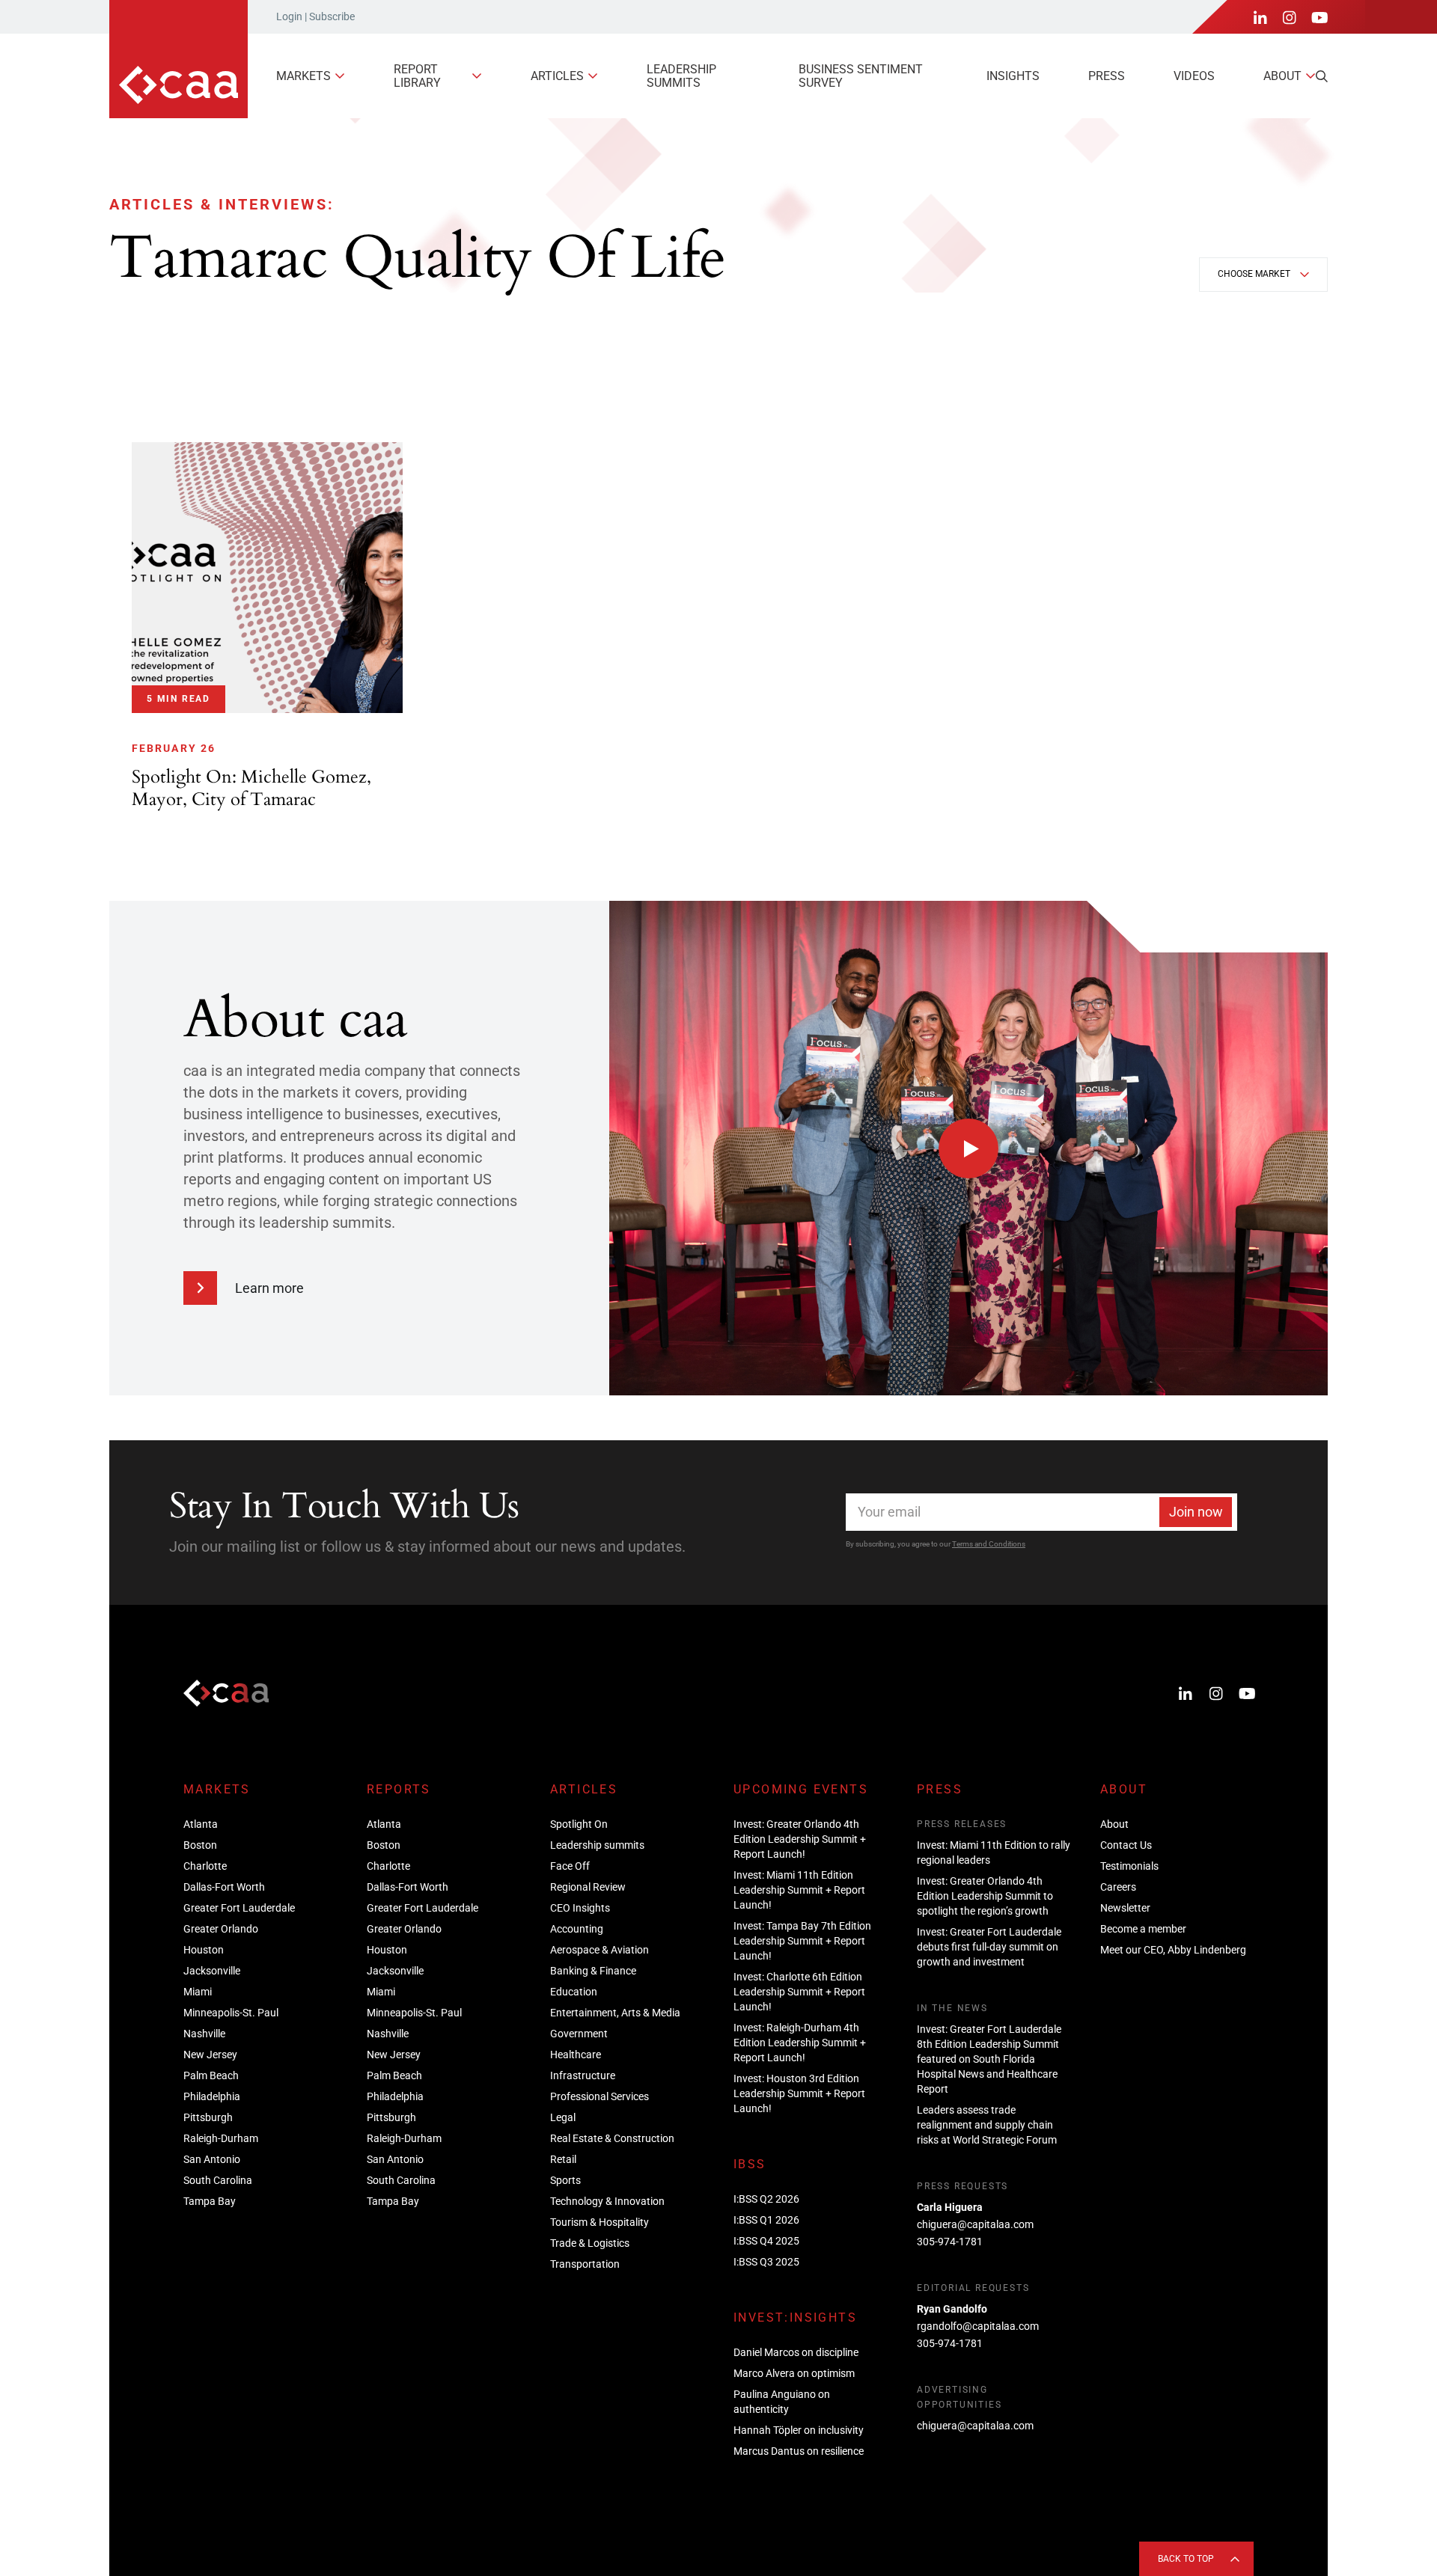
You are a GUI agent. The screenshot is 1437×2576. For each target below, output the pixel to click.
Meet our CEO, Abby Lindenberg (1173, 1950)
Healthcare (576, 2055)
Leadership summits (681, 76)
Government (579, 2034)
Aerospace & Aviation (599, 1950)
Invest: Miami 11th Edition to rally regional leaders (994, 1853)
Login (289, 16)
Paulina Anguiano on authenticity (782, 2402)
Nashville (204, 2034)
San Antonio (212, 2159)
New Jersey (210, 2055)
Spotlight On (579, 1824)
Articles (557, 76)
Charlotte (205, 1866)
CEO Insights (580, 1908)
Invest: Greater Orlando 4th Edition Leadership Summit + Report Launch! (800, 1839)
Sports (565, 2180)
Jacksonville (212, 1971)
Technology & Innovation (607, 2201)
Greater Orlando (221, 1929)
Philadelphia (212, 2096)
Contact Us (1126, 1845)
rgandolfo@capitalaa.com (978, 2326)
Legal (563, 2117)
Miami (198, 1992)
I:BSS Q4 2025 (766, 2241)
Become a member (1143, 1929)
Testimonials (1129, 1866)
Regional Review (588, 1887)
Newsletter (1125, 1908)
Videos (1194, 76)
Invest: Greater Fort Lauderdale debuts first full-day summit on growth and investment (989, 1947)
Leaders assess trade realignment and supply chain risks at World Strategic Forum (987, 2125)
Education (574, 1992)
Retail (563, 2159)
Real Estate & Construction (612, 2138)
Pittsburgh (208, 2117)
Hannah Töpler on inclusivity (799, 2430)
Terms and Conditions (989, 1544)
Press (1107, 76)
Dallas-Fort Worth (224, 1887)
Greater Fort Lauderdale (239, 1908)
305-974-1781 (950, 2242)
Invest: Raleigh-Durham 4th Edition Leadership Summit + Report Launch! (800, 2043)
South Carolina (218, 2180)
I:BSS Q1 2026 (766, 2220)
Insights (1013, 76)
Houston (204, 1950)
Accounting (577, 1929)
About (1282, 76)
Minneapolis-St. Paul (231, 2013)
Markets (303, 76)
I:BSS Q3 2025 (766, 2262)
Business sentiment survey (861, 76)
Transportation (585, 2264)
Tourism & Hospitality (599, 2222)
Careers (1118, 1887)
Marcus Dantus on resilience (799, 2451)
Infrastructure (583, 2075)
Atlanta (201, 1824)
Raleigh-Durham (221, 2138)
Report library (417, 76)
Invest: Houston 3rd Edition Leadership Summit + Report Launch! (799, 2093)
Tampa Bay (210, 2201)
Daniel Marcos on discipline (796, 2352)
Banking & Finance (593, 1971)
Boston (200, 1845)
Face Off (570, 1866)
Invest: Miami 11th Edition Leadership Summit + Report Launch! (799, 1890)
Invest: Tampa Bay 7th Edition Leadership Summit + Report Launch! (802, 1941)
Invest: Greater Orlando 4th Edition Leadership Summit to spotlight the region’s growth (985, 1896)
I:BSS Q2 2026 (766, 2199)
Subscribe (332, 16)
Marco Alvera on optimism (794, 2373)
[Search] (1322, 76)
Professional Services (599, 2096)
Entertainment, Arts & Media (615, 2013)
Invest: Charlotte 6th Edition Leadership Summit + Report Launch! (799, 1992)
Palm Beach (211, 2075)
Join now (1196, 1512)
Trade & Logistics (590, 2243)
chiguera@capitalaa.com (975, 2224)
